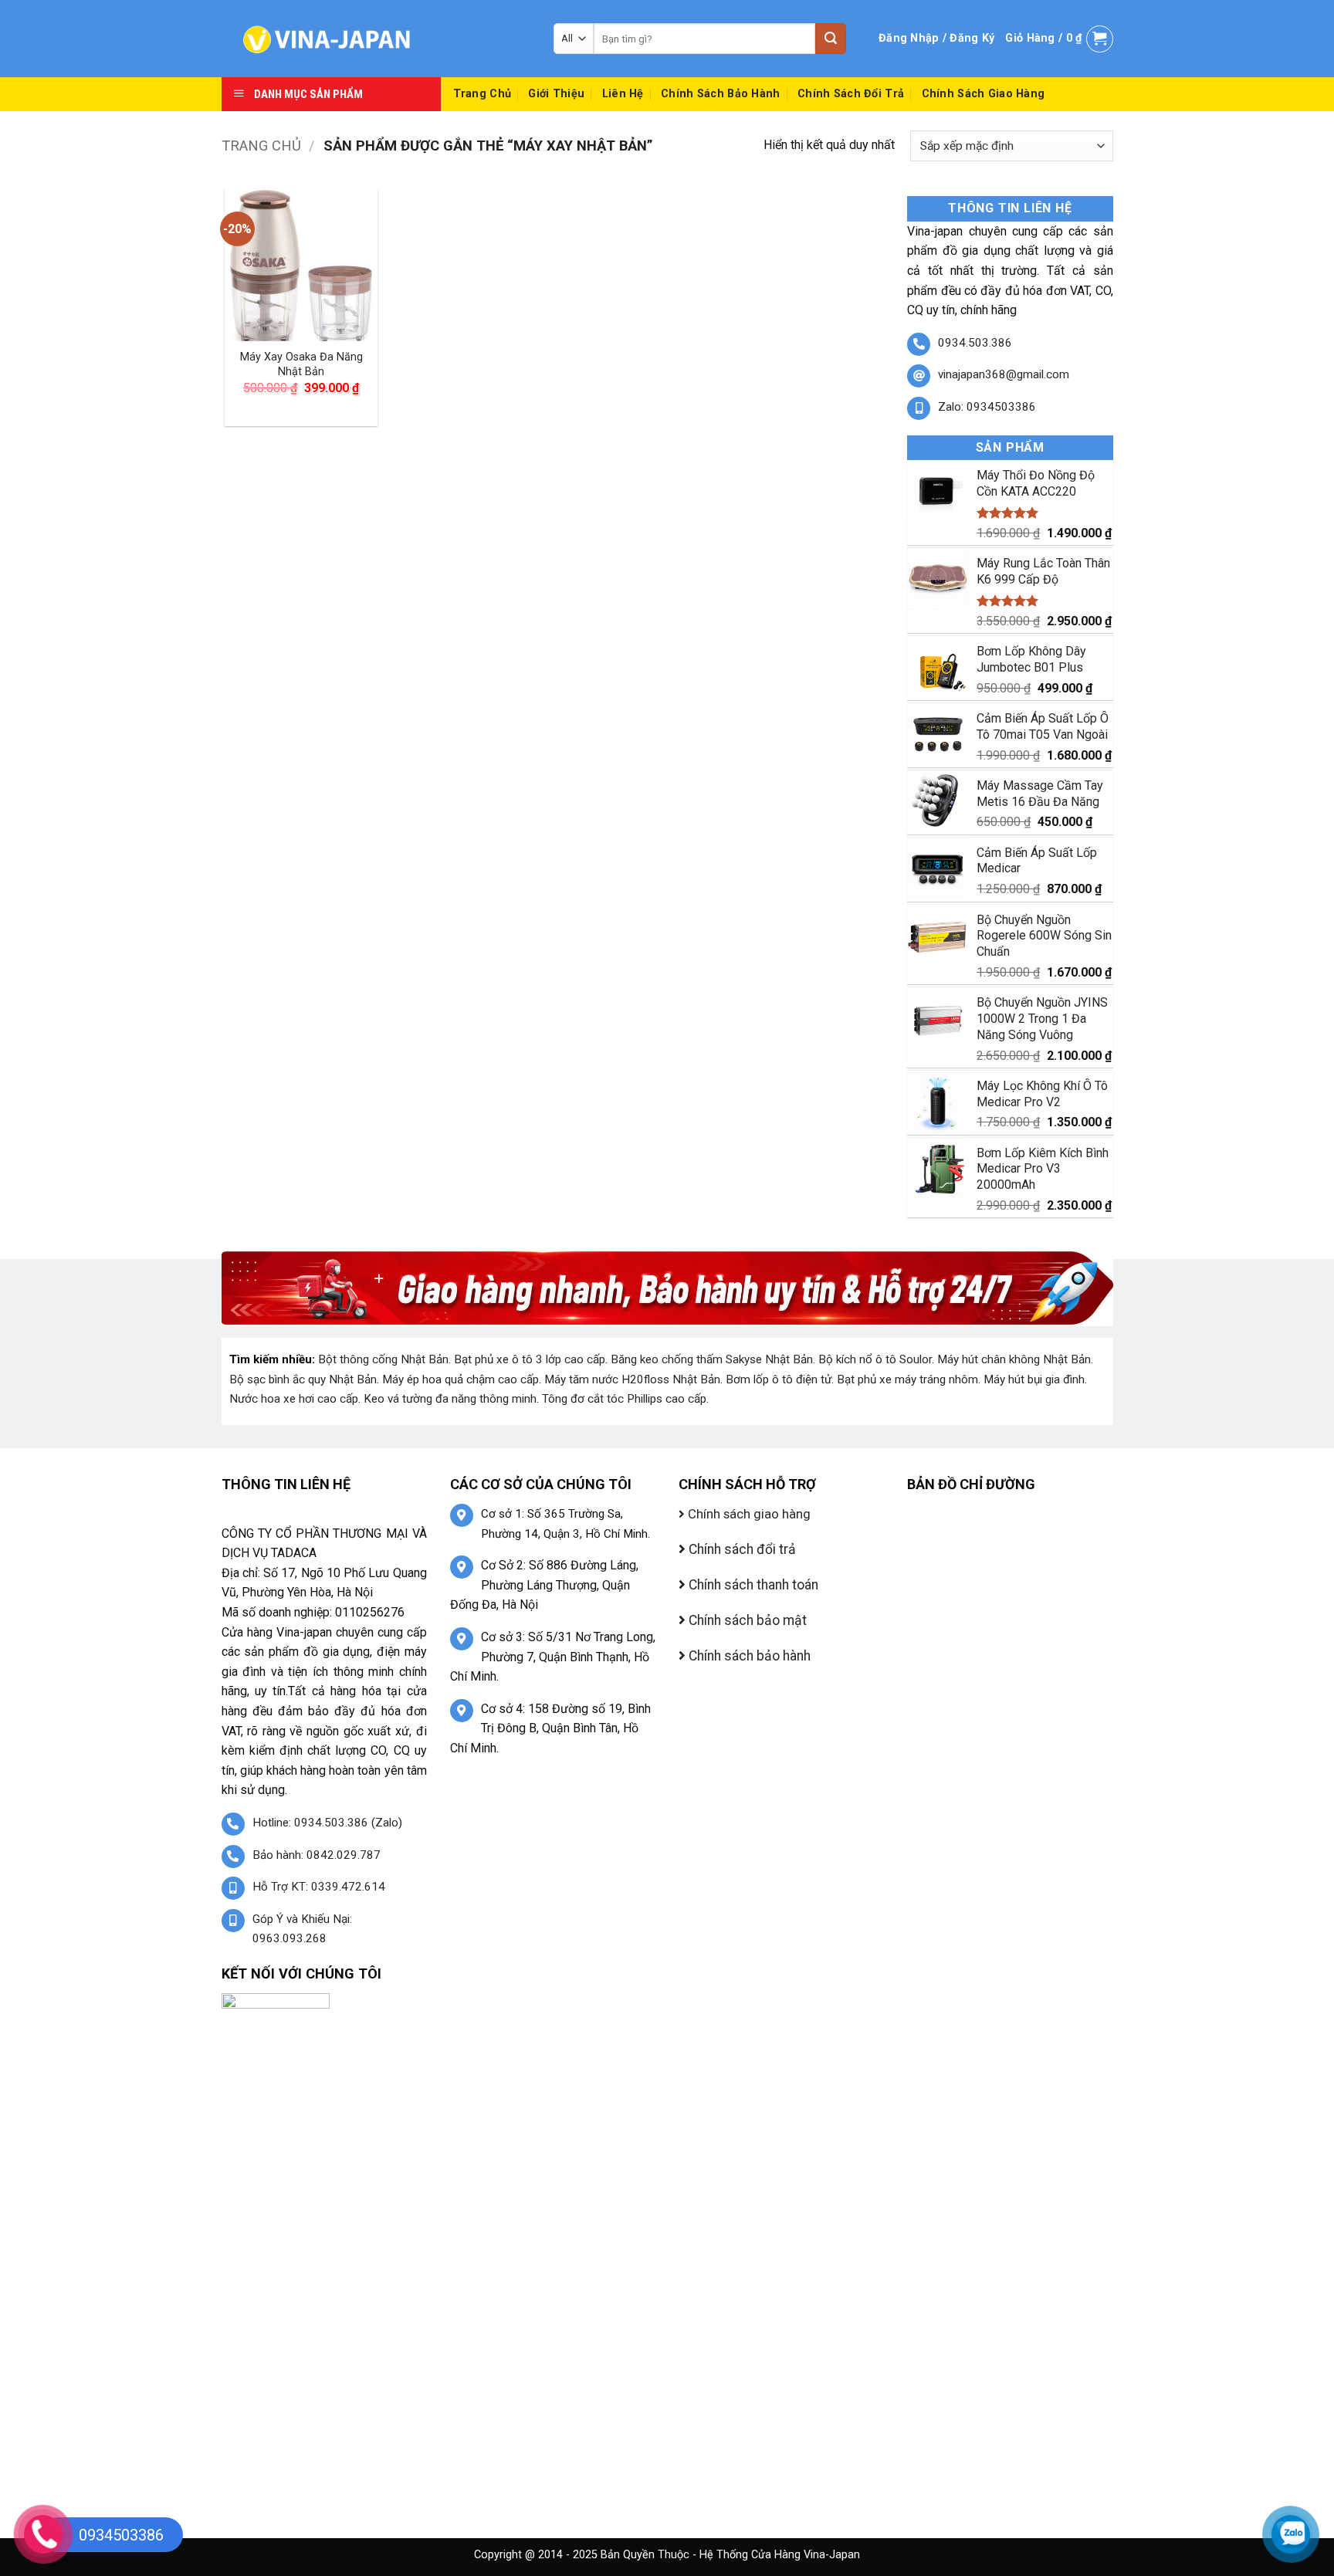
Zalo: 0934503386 (987, 407)
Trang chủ (261, 146)
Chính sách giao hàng (984, 94)
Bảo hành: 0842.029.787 (317, 1855)
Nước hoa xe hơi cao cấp (294, 1399)
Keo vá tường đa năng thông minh (450, 1399)
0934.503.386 (975, 343)
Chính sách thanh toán (752, 1585)
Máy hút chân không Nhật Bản (1014, 1359)
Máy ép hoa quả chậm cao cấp (460, 1379)
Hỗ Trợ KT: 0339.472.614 (319, 1887)
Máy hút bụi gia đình (1034, 1379)
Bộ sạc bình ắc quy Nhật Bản (303, 1379)
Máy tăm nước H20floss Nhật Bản (632, 1379)
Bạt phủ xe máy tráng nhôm (907, 1379)
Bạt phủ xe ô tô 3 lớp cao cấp (530, 1359)
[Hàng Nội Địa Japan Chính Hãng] (376, 39)
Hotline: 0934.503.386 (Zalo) (327, 1823)
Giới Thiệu (556, 94)
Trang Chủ (482, 94)
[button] (936, 39)
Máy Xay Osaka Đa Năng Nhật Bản (301, 364)
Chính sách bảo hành (720, 94)
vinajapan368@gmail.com (1004, 374)
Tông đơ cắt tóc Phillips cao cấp (624, 1399)
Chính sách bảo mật (746, 1620)
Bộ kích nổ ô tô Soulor (875, 1359)
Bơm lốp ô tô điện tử (779, 1379)
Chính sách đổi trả (851, 94)
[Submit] (831, 39)
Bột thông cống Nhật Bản (383, 1359)
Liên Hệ (623, 94)
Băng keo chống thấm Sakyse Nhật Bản (712, 1359)
